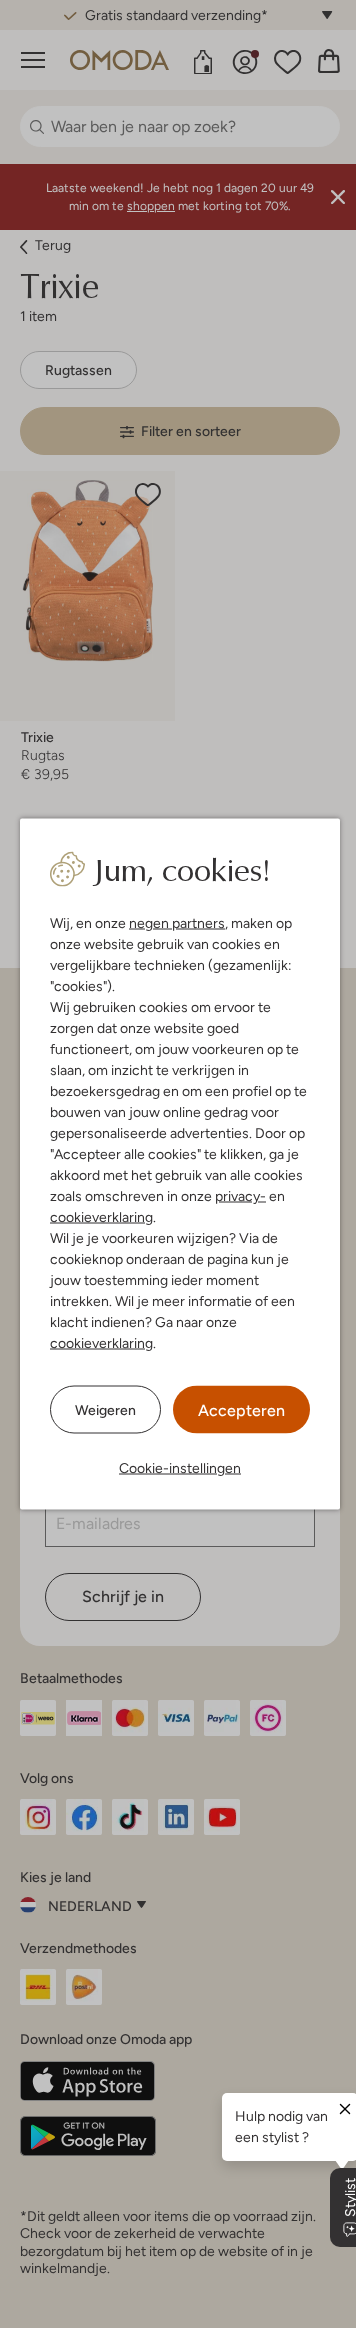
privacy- (233, 1196)
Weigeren (98, 1409)
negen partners (170, 923)
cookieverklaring (94, 1217)
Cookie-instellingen (173, 1468)
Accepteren (234, 1410)
